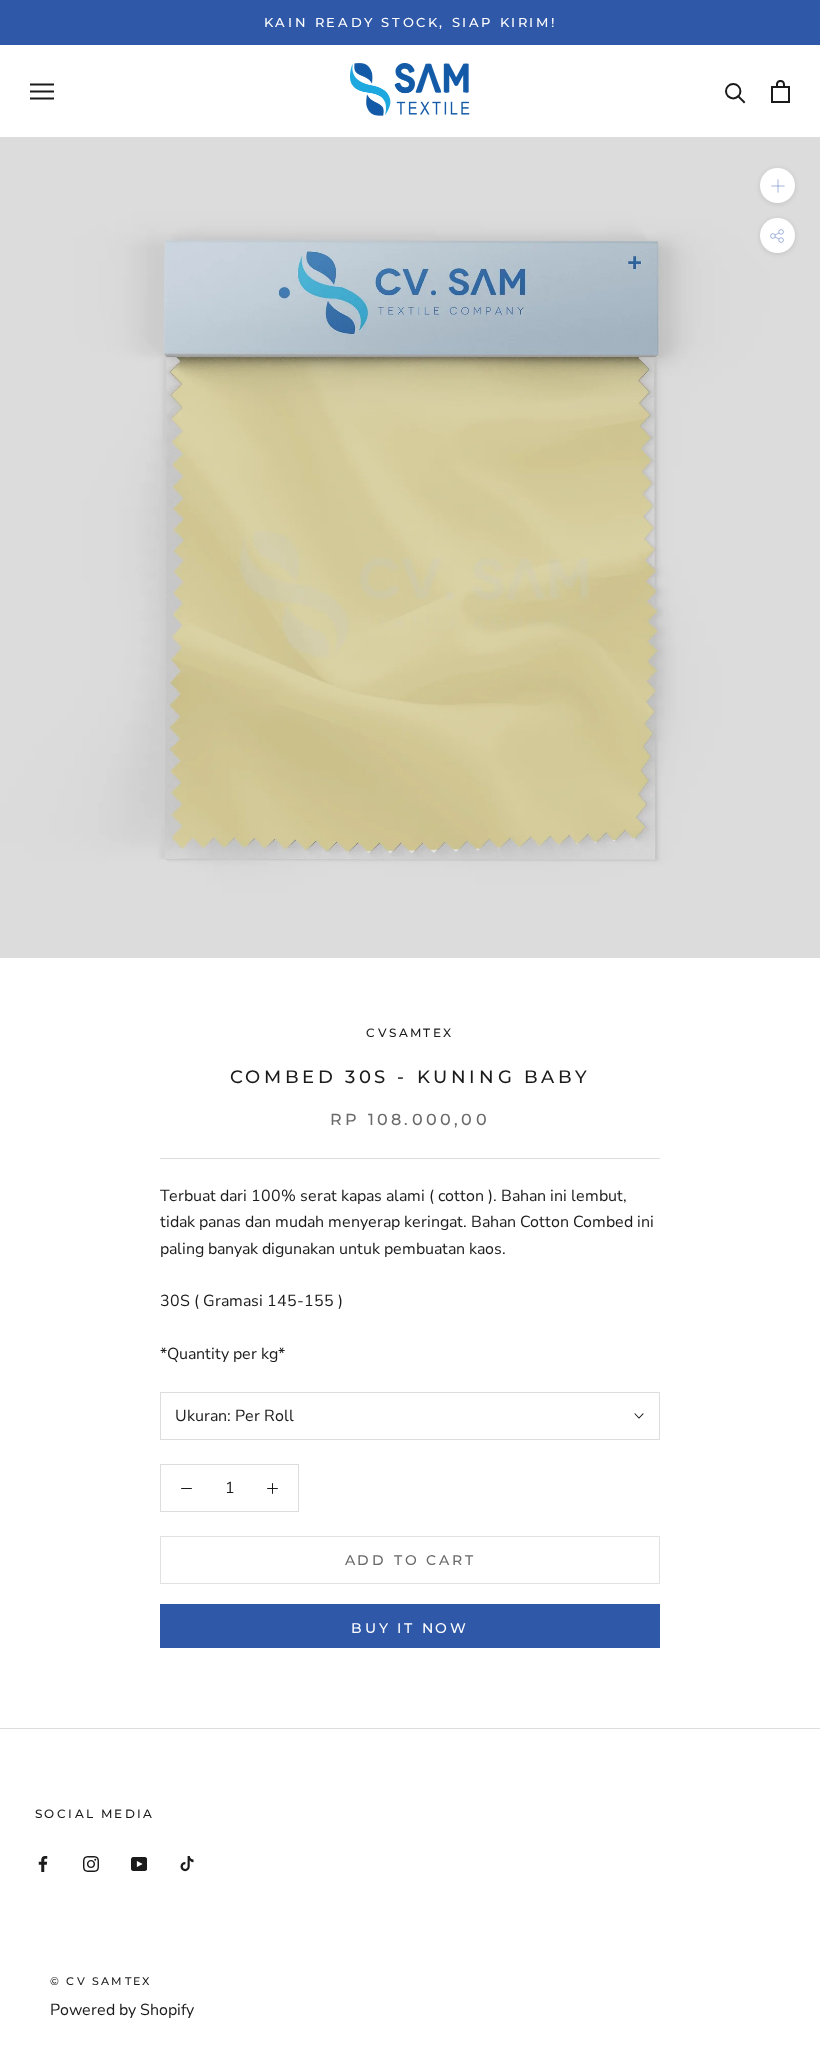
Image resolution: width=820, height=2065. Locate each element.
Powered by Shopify (122, 2010)
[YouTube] (139, 1863)
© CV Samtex (100, 1981)
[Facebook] (43, 1863)
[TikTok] (187, 1863)
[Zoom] (777, 185)
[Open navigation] (42, 92)
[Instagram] (91, 1863)
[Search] (735, 91)
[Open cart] (780, 91)
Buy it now (410, 1628)
